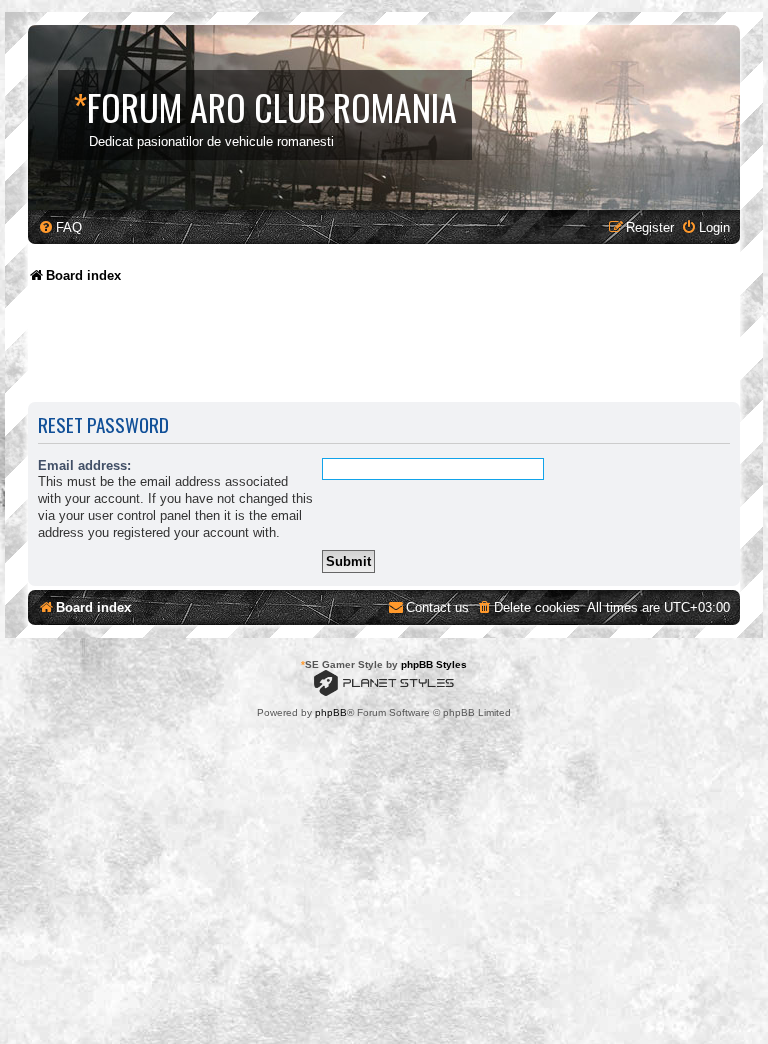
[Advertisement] (392, 350)
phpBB (331, 712)
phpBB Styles (434, 664)
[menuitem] (60, 227)
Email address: (84, 465)
